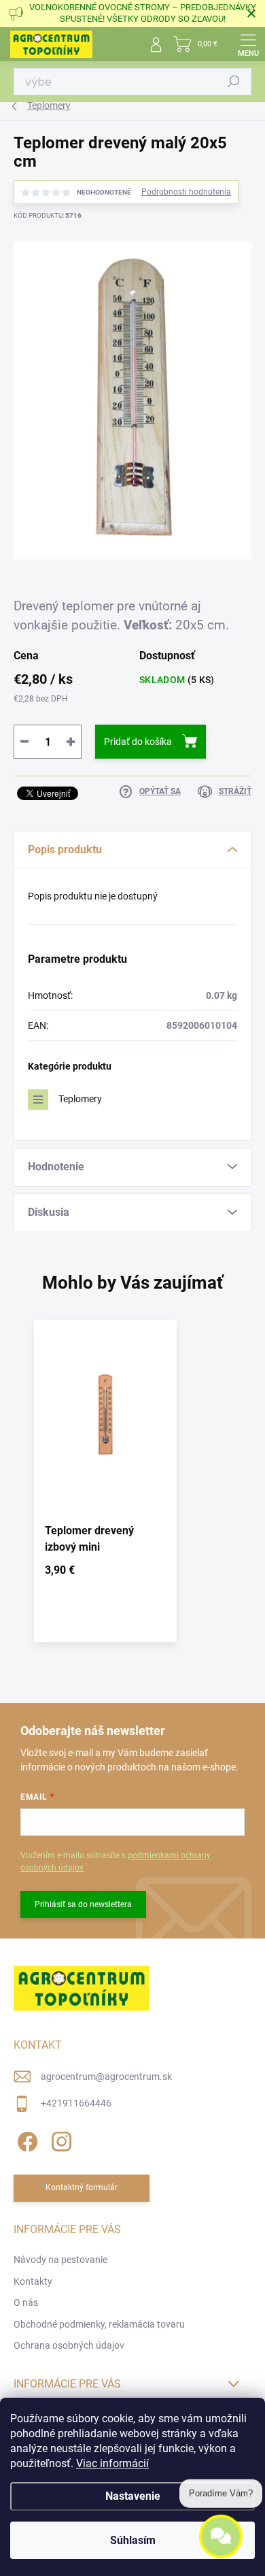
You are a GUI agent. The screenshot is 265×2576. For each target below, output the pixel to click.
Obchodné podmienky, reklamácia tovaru (99, 2324)
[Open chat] (221, 2534)
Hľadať (234, 82)
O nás (26, 2302)
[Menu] (248, 44)
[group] (132, 1488)
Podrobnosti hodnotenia (186, 192)
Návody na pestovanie (60, 2260)
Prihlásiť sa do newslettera (83, 1904)
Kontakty (33, 2281)
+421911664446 (76, 2103)
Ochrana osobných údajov (69, 2345)
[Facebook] (25, 2140)
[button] (105, 1573)
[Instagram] (59, 2140)
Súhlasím (133, 2540)
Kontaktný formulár (82, 2187)
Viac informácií (112, 2463)
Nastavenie (133, 2496)
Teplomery (80, 1099)
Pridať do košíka (138, 742)
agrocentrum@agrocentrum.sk (106, 2077)
